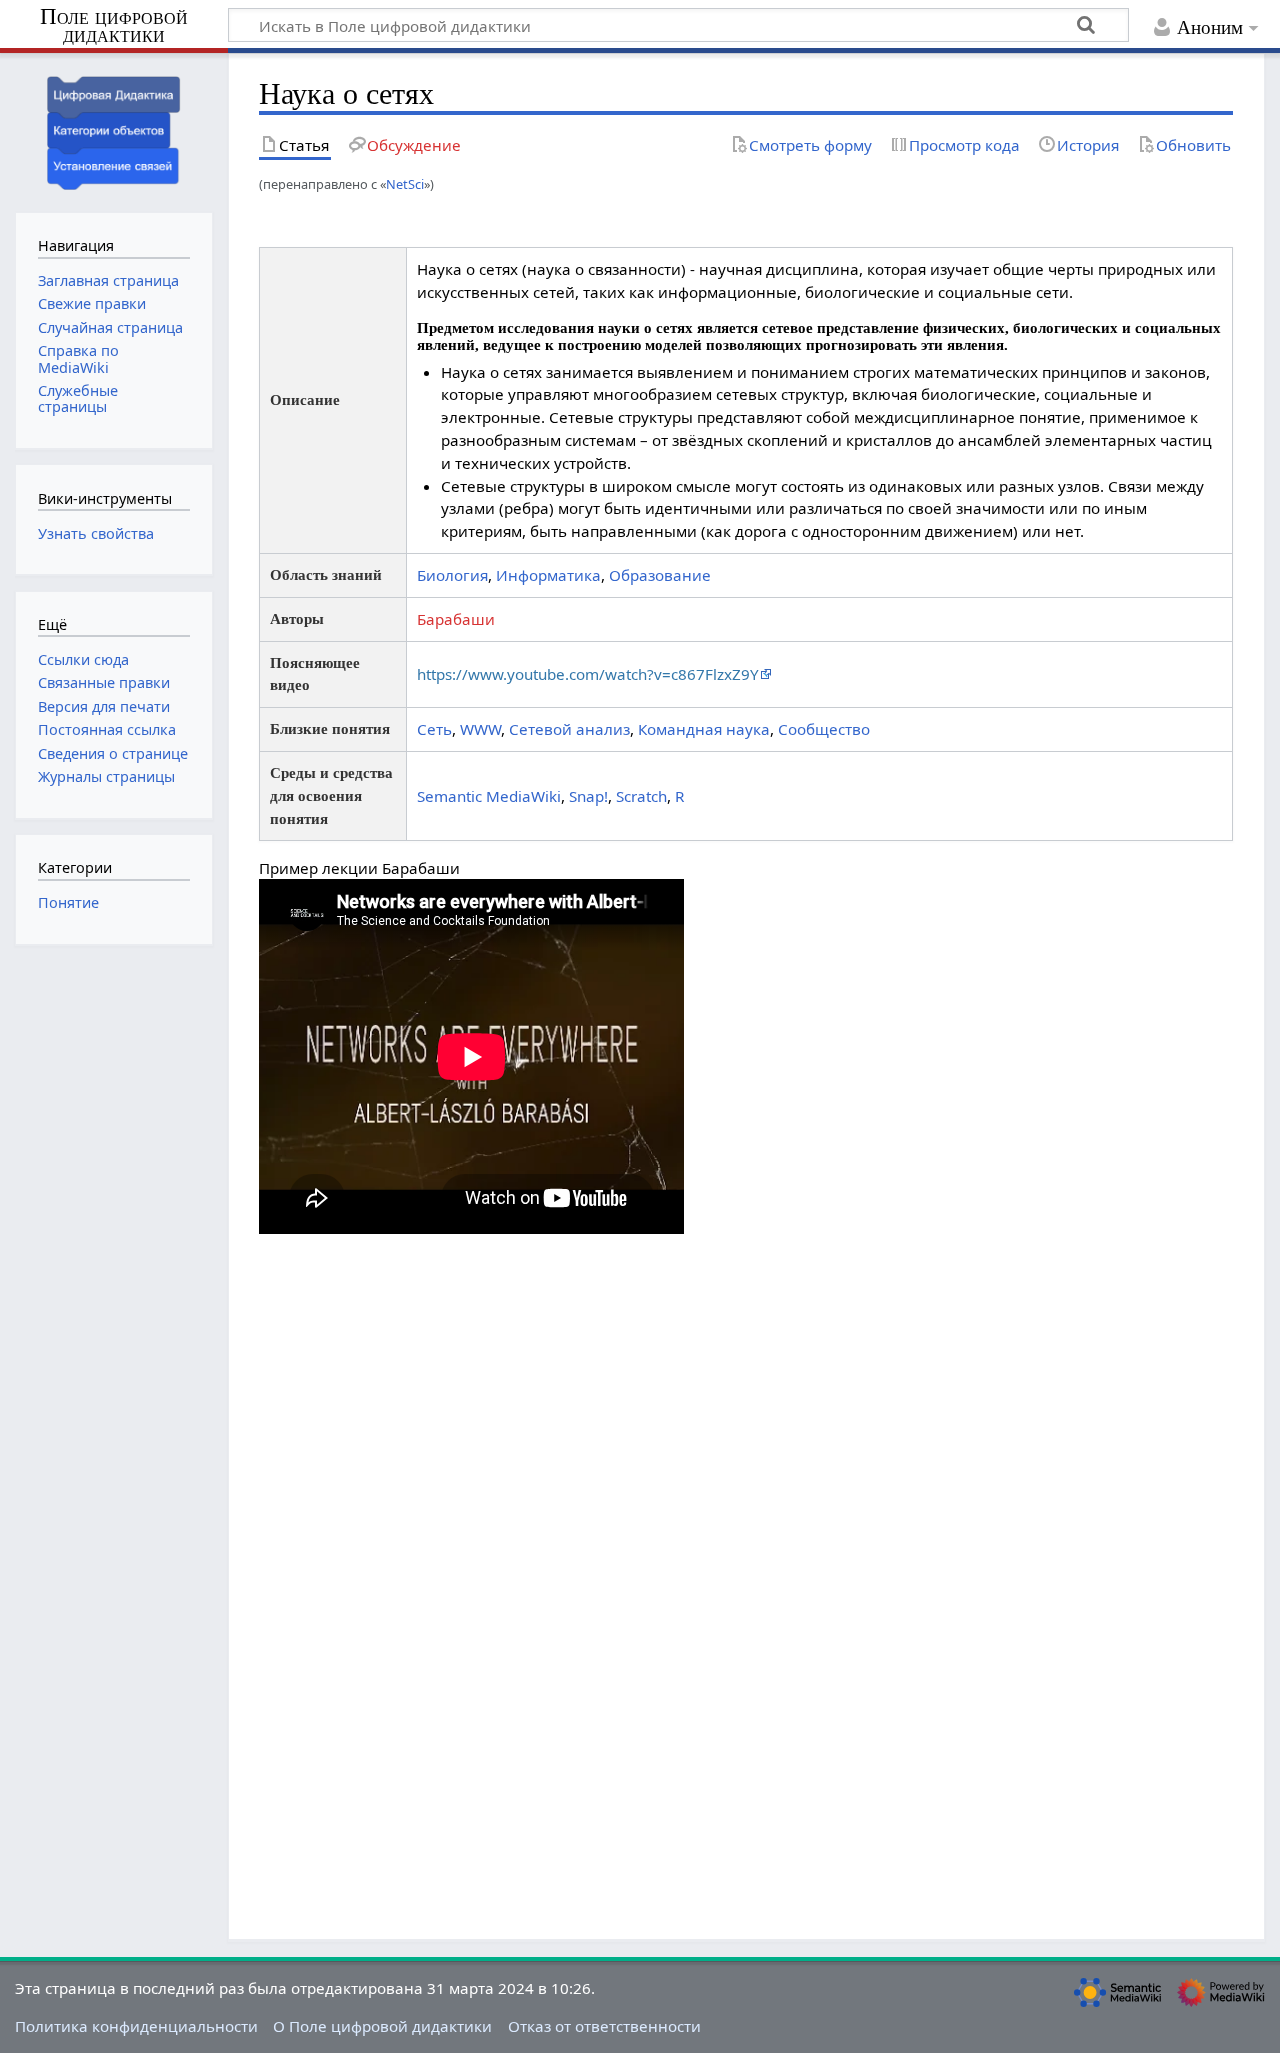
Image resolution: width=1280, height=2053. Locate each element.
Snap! (588, 796)
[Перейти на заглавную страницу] (114, 130)
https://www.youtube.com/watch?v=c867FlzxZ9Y (588, 674)
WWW (480, 729)
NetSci (405, 184)
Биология (452, 575)
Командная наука (704, 729)
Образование (660, 575)
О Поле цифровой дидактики (382, 2026)
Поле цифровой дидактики (114, 26)
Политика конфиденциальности (136, 2026)
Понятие (68, 902)
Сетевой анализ (569, 729)
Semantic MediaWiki (489, 796)
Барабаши (456, 619)
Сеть (434, 729)
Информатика (548, 575)
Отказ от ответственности (604, 2026)
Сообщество (824, 729)
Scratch (641, 796)
